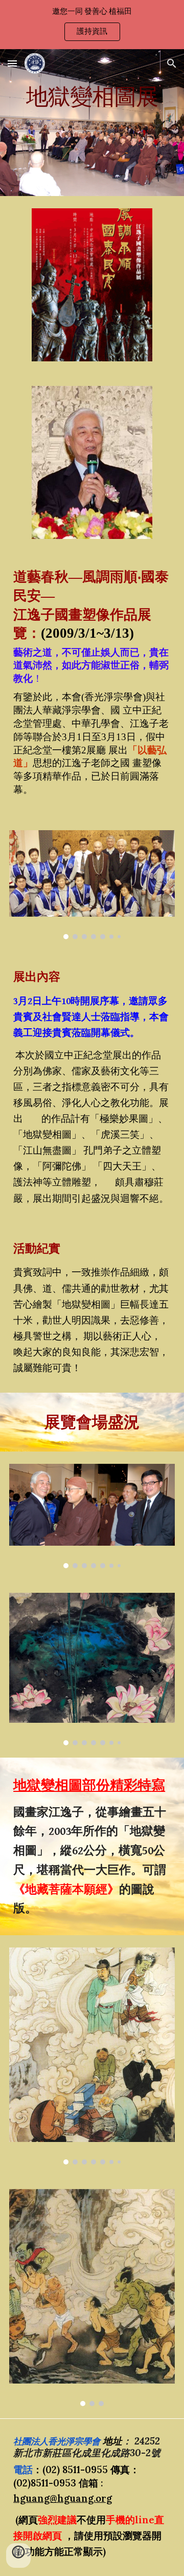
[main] (92, 123)
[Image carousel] (92, 885)
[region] (92, 25)
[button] (12, 63)
